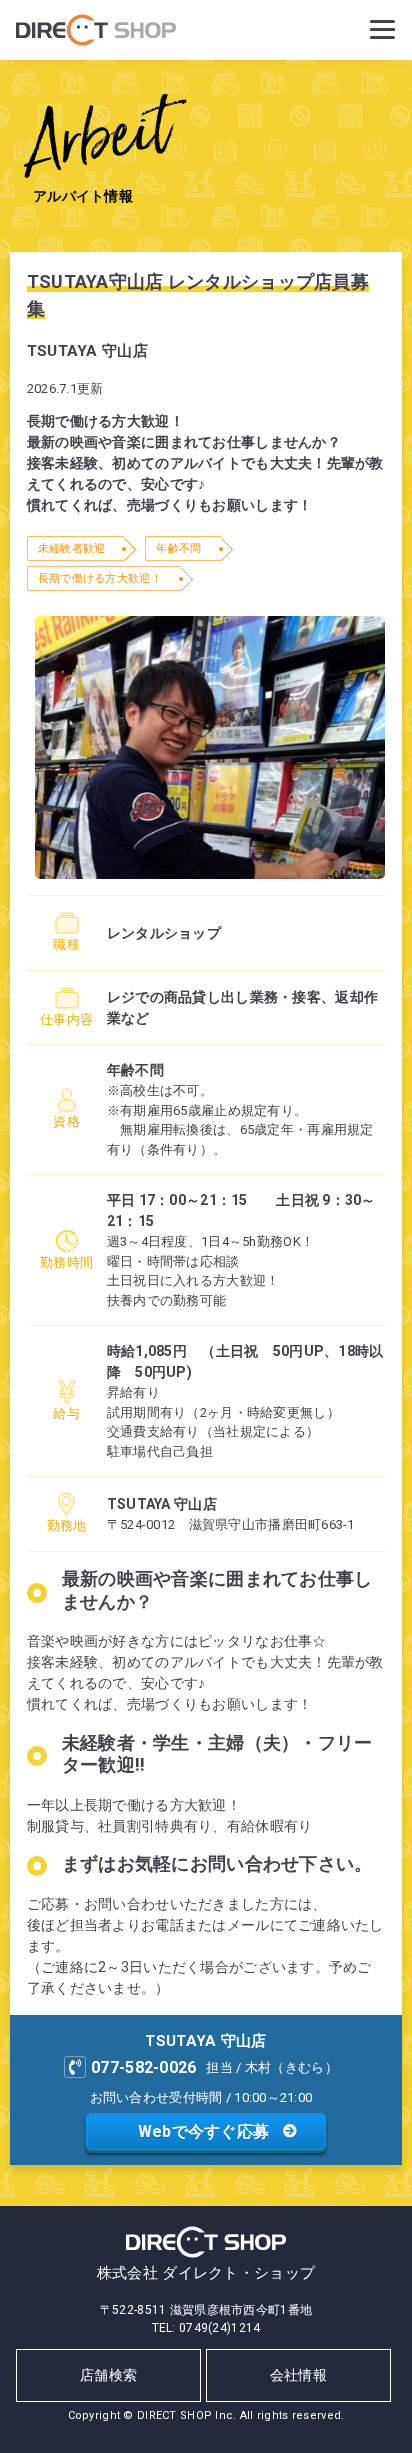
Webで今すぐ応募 (204, 2131)
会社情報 (298, 2375)
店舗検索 (108, 2375)
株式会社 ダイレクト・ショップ (206, 2273)
